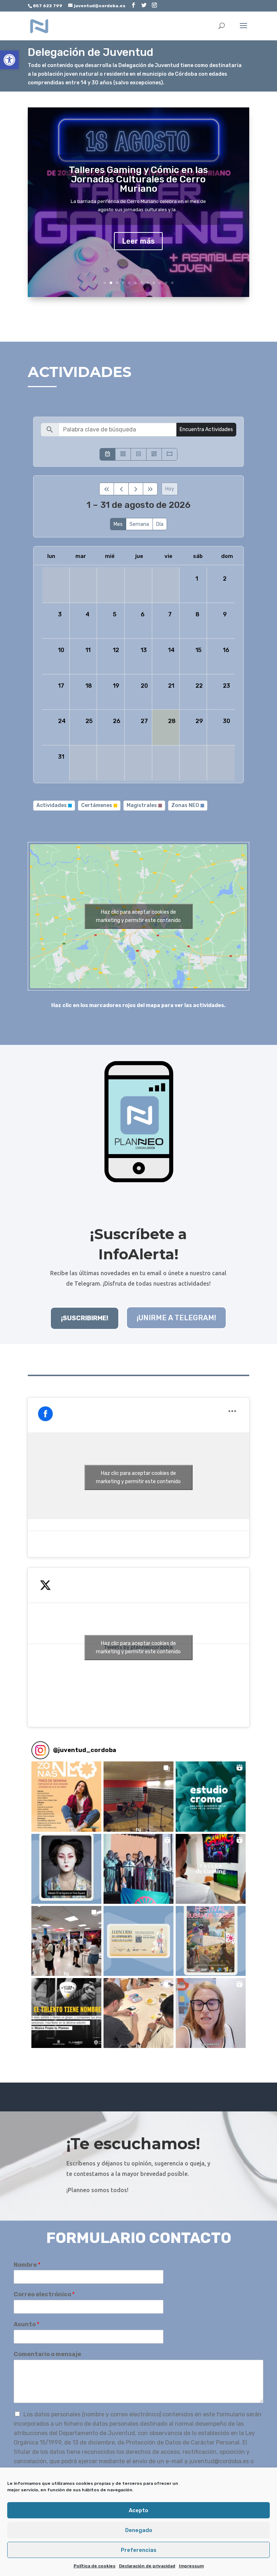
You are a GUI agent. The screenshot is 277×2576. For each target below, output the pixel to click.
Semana (139, 524)
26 (117, 721)
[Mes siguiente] (136, 489)
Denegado (139, 2530)
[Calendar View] (107, 454)
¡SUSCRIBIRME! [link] (85, 1318)
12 (172, 283)
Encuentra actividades (206, 429)
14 (171, 650)
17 (61, 686)
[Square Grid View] (123, 454)
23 (227, 686)
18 (89, 686)
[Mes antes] (121, 489)
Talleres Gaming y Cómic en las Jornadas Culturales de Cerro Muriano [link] (138, 179)
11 (166, 283)
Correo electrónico (44, 2294)
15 (199, 650)
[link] (9, 60)
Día (160, 524)
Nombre (27, 2265)
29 (199, 721)
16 (226, 650)
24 (62, 721)
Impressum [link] (191, 2566)
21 (171, 686)
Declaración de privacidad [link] (147, 2566)
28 (172, 721)
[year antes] (107, 489)
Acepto (138, 2510)
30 (227, 721)
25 (89, 721)
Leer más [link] (138, 241)
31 (61, 757)
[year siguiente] (150, 489)
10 (160, 283)
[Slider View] (170, 454)
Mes (118, 524)
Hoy (170, 489)
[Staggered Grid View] (154, 454)
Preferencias (139, 2550)
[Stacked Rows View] (138, 454)
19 (116, 686)
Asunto (27, 2324)
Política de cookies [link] (94, 2566)
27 (144, 721)
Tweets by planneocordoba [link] (138, 1648)
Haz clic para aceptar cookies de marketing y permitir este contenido (138, 916)
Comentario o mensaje (47, 2354)
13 (144, 650)
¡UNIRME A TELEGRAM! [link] (176, 1318)
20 (144, 686)
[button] (66, 1796)
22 (199, 686)
